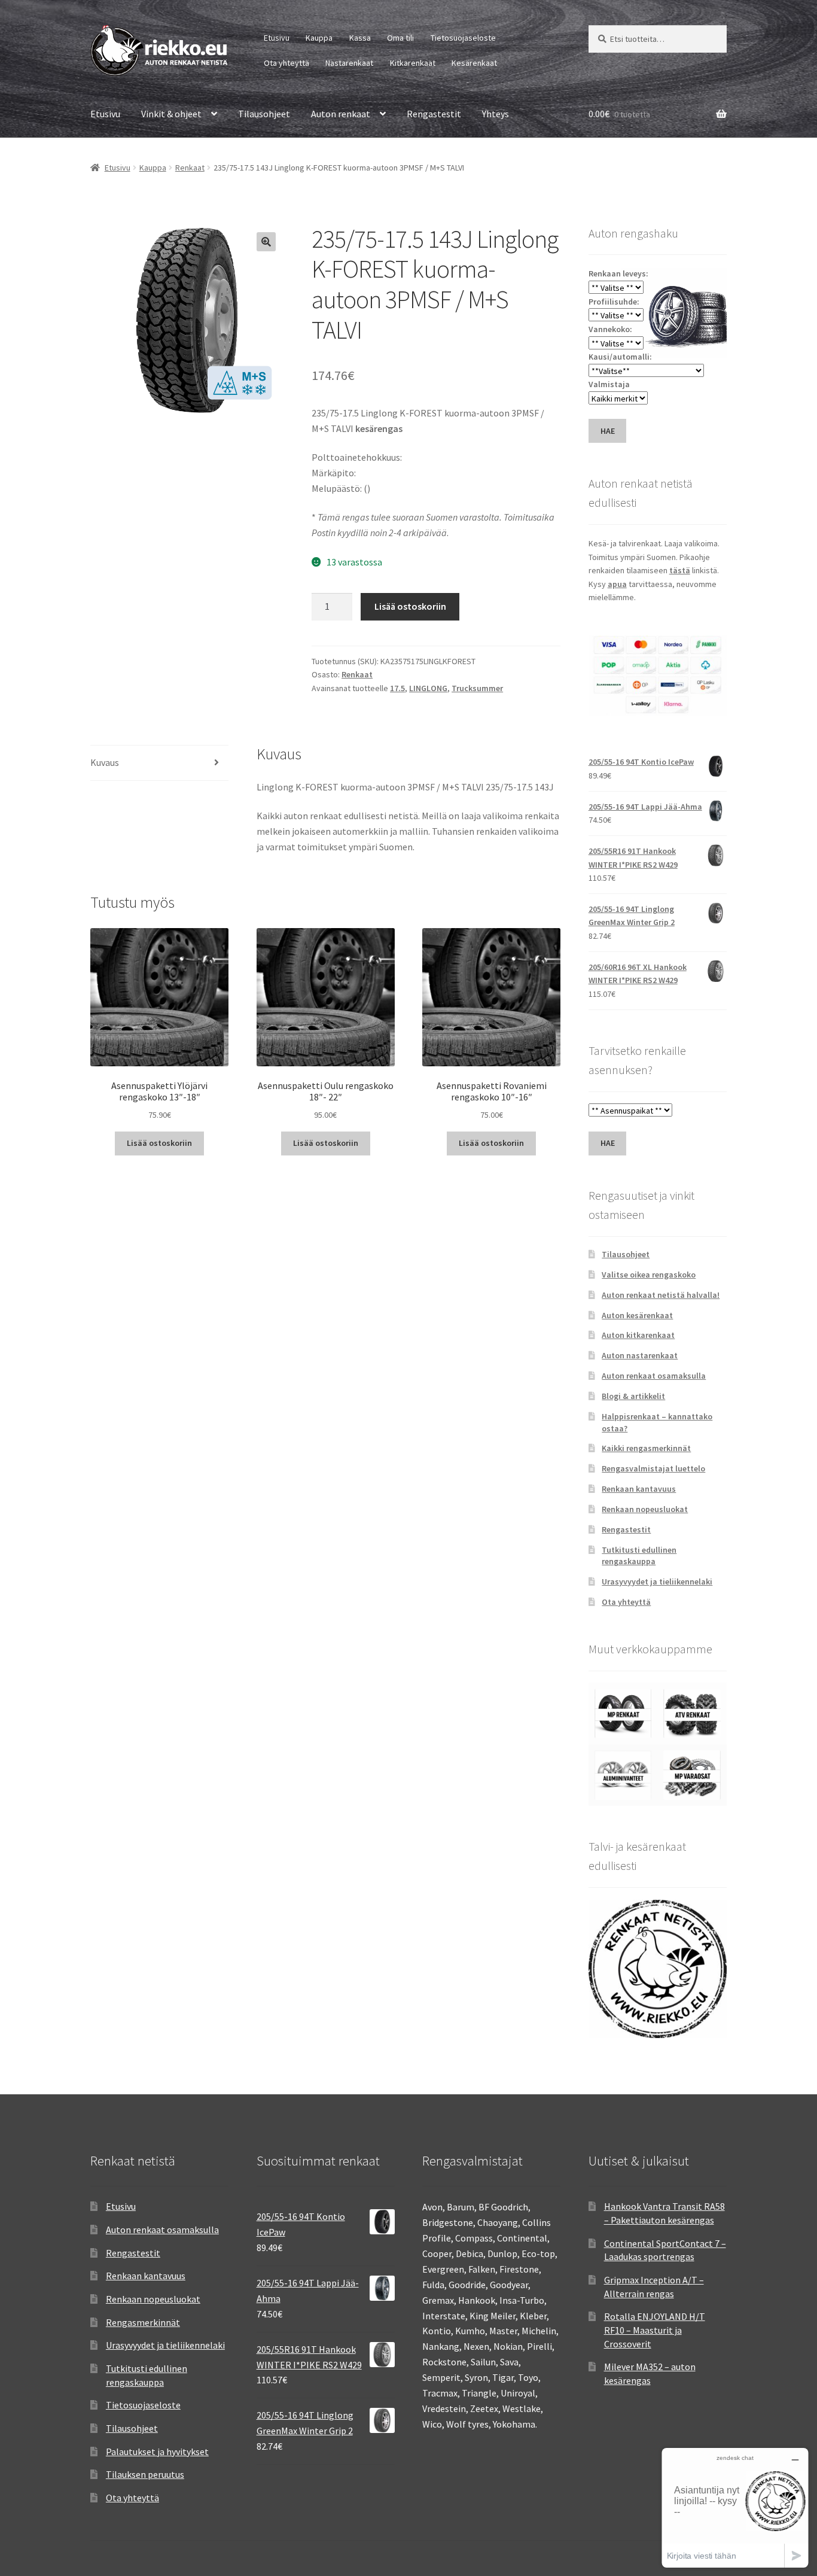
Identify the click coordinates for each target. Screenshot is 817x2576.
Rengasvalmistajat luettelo (653, 1468)
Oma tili (400, 38)
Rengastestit (434, 114)
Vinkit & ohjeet (171, 114)
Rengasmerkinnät (143, 2322)
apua (617, 584)
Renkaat (190, 168)
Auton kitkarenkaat (638, 1335)
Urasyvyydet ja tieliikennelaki (657, 1582)
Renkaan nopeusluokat (645, 1509)
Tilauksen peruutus (145, 2474)
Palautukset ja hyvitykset (157, 2452)
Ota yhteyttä (286, 63)
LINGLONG (428, 688)
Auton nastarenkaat (640, 1355)
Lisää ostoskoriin (410, 606)
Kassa (360, 38)
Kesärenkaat (474, 63)
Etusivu (277, 38)
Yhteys (496, 114)
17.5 (397, 688)
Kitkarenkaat (413, 63)
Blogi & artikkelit (633, 1396)
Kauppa (319, 38)
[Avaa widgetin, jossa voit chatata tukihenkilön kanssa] (735, 2507)
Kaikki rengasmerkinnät (646, 1448)
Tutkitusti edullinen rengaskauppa (639, 1556)
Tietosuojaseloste (463, 38)
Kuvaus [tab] (105, 762)
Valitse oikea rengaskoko (649, 1275)
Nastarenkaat (349, 63)
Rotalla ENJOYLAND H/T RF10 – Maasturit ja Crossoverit (655, 2330)
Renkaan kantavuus (639, 1489)
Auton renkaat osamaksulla (654, 1376)
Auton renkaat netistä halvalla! (661, 1295)
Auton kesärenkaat (637, 1315)
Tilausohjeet (264, 114)
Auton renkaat (341, 114)
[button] (266, 242)
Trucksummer (477, 688)
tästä (680, 570)
